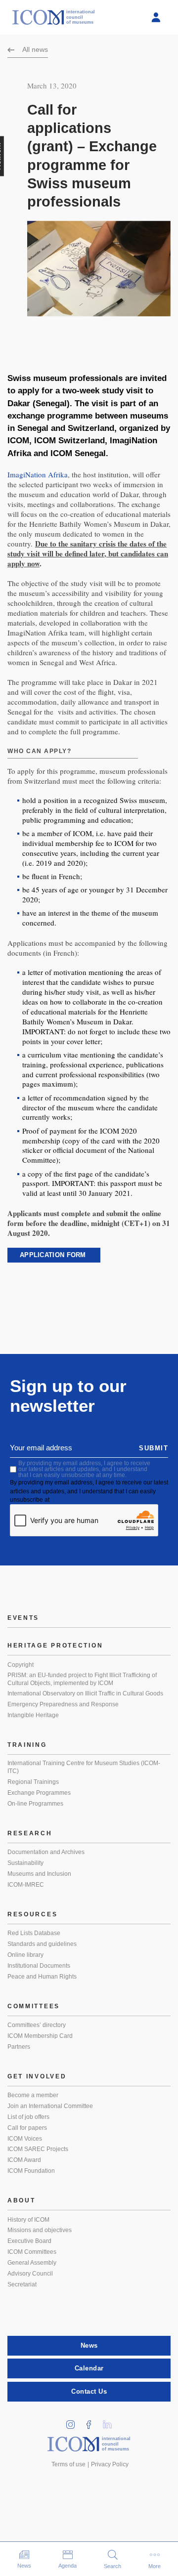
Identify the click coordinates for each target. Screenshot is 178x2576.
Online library (25, 1955)
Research (30, 1833)
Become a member (33, 2095)
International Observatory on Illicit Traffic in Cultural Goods (85, 1693)
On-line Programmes (35, 1804)
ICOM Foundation (31, 2171)
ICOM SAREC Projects (38, 2149)
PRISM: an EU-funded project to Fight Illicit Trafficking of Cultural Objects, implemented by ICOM (82, 1679)
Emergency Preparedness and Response (63, 1704)
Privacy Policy (110, 2464)
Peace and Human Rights (42, 1977)
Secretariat (22, 2284)
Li (111, 2422)
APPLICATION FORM (54, 1255)
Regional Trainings (33, 1782)
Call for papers (27, 2128)
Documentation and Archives (46, 1852)
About (22, 2200)
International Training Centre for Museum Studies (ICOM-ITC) (84, 1767)
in (74, 2422)
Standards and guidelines (42, 1944)
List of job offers (28, 2117)
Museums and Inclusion (39, 1874)
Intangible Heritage (33, 1715)
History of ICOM (28, 2220)
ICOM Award (24, 2160)
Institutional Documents (39, 1966)
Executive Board (29, 2241)
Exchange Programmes (39, 1793)
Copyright (21, 1665)
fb (92, 2422)
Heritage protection (55, 1646)
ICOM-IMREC (26, 1885)
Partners (19, 2047)
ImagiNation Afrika (38, 474)
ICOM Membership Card (40, 2036)
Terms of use (68, 2464)
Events (23, 1618)
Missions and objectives (40, 2230)
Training (27, 1745)
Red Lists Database (34, 1933)
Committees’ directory (37, 2025)
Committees (34, 2006)
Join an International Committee (50, 2106)
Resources (32, 1914)
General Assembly (32, 2263)
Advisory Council (30, 2274)
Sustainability (25, 1863)
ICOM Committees (32, 2252)
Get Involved (37, 2076)
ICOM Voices (25, 2139)
